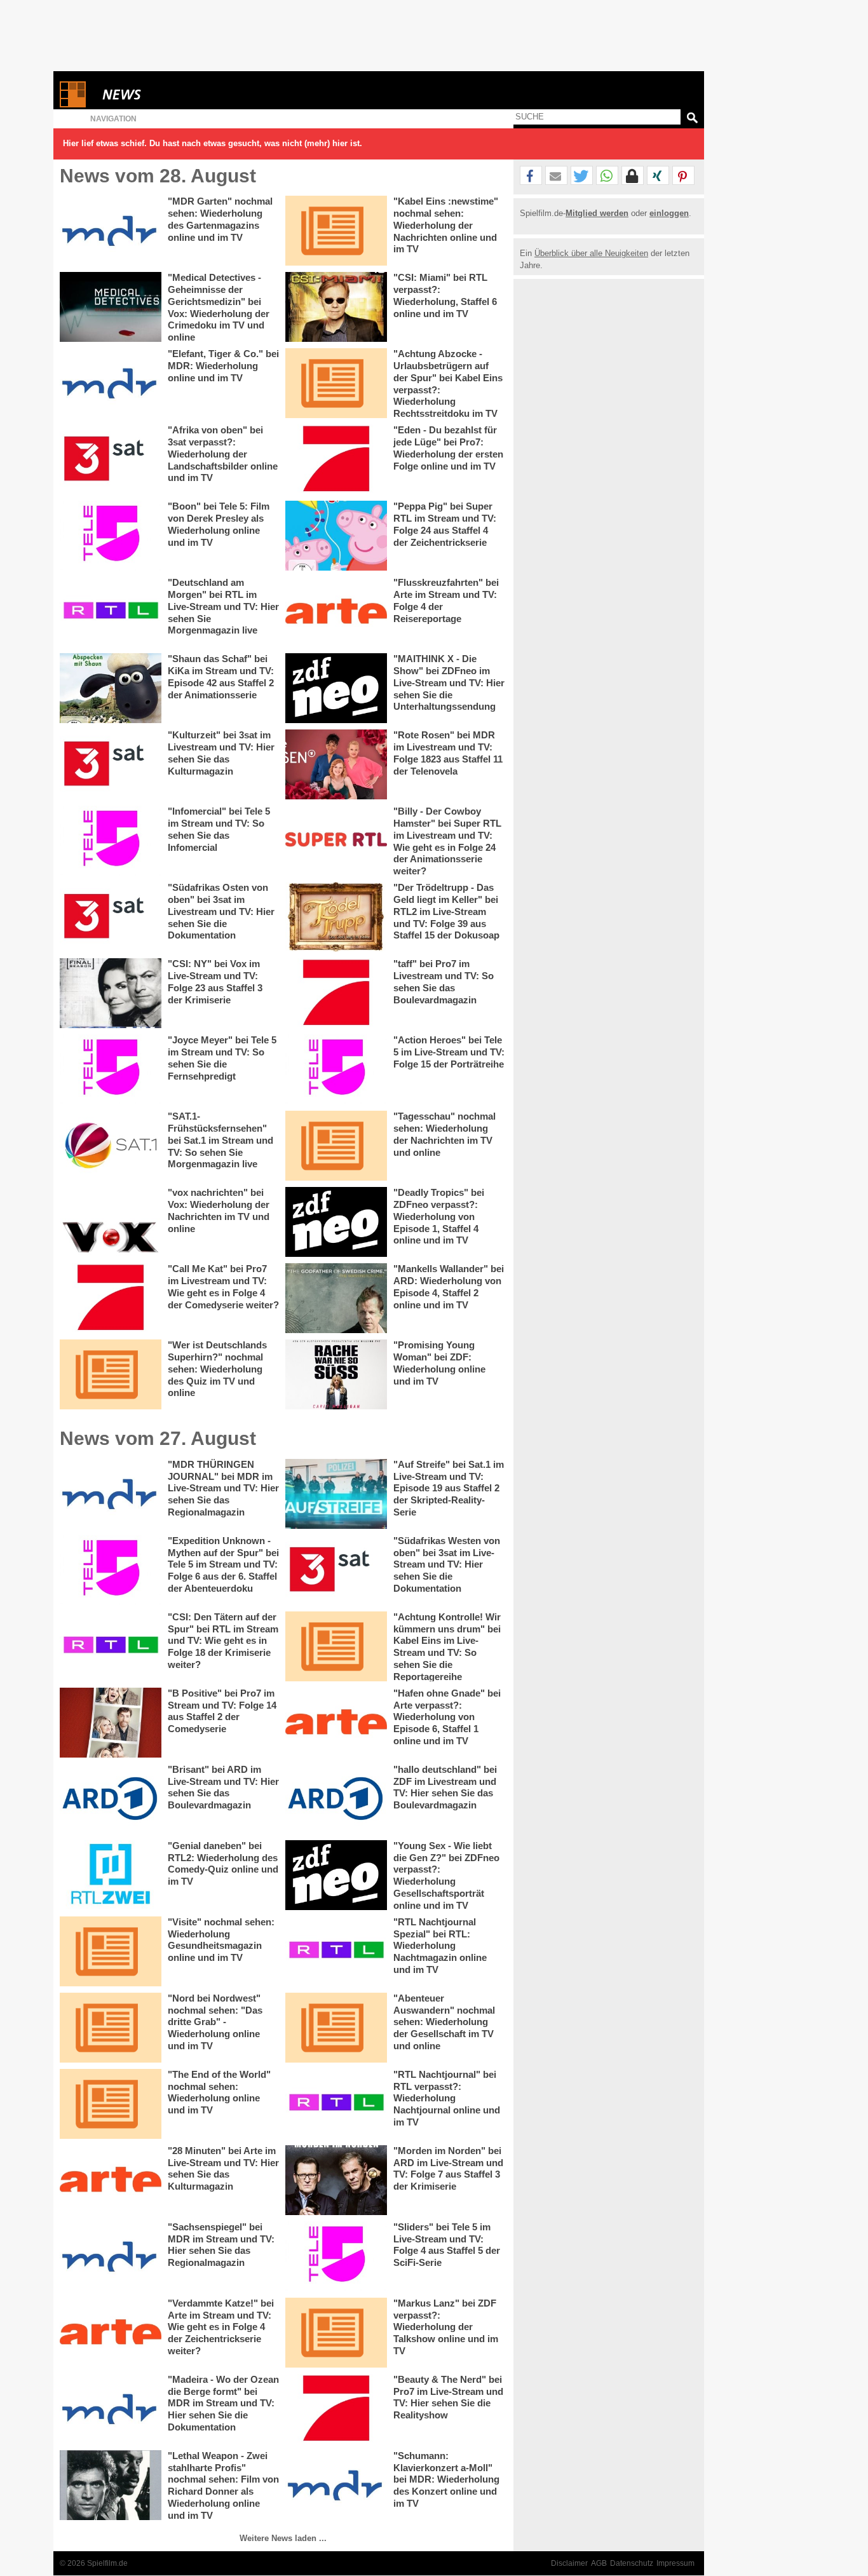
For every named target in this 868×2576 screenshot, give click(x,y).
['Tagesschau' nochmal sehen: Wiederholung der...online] (336, 1146)
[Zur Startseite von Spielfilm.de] (73, 105)
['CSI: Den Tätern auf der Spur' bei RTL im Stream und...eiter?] (111, 1646)
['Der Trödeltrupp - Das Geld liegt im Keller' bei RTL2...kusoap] (336, 917)
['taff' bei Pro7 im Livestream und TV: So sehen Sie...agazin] (336, 993)
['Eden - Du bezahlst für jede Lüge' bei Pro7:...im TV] (336, 459)
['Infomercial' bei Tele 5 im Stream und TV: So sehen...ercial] (111, 841)
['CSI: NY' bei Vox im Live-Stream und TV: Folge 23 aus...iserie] (111, 993)
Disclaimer (569, 2563)
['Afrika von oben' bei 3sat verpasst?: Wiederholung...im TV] (111, 459)
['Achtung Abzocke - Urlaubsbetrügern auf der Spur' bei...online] (336, 383)
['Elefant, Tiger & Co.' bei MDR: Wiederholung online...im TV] (111, 383)
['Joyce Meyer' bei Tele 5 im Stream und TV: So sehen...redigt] (111, 1069)
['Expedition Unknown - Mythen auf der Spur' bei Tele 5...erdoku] (111, 1570)
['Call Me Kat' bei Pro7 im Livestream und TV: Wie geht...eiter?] (111, 1298)
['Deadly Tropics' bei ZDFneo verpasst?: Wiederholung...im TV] (336, 1222)
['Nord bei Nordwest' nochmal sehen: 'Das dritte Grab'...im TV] (111, 2028)
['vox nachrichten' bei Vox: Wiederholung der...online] (111, 1222)
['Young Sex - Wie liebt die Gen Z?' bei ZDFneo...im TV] (336, 1875)
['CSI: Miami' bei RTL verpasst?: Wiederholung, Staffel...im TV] (336, 307)
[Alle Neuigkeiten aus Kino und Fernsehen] (168, 94)
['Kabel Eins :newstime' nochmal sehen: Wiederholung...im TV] (336, 231)
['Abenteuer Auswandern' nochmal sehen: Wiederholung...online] (336, 2028)
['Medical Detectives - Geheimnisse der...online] (111, 307)
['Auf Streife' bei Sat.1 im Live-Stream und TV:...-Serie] (336, 1494)
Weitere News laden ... (283, 2538)
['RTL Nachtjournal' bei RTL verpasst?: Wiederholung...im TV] (336, 2104)
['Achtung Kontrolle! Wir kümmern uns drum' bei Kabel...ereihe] (336, 1646)
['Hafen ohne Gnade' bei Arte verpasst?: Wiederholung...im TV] (336, 1723)
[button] (531, 176)
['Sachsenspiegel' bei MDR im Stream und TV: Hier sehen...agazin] (111, 2256)
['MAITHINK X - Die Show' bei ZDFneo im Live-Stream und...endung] (336, 688)
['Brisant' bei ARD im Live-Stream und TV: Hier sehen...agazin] (111, 1799)
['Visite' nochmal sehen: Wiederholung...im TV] (111, 1951)
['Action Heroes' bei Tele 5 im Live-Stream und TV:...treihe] (336, 1069)
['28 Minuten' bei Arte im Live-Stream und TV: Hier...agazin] (111, 2180)
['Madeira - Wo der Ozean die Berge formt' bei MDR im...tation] (111, 2409)
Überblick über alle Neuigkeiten (591, 253)
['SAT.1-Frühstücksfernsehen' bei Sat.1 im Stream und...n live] (111, 1146)
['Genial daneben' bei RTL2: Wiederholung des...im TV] (111, 1875)
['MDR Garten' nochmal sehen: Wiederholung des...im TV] (111, 231)
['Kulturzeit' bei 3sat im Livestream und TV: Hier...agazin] (111, 764)
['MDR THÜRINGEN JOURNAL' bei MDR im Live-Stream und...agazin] (111, 1494)
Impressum (675, 2563)
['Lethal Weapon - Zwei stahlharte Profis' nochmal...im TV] (111, 2485)
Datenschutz (632, 2563)
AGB (599, 2563)
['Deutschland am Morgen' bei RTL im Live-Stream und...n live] (111, 612)
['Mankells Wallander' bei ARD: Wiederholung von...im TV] (336, 1298)
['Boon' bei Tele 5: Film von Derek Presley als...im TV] (111, 536)
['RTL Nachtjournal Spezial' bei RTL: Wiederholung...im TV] (336, 1951)
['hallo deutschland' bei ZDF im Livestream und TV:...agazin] (336, 1799)
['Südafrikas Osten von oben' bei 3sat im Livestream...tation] (111, 917)
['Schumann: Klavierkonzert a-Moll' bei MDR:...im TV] (336, 2485)
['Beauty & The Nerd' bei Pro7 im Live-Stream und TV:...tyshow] (336, 2409)
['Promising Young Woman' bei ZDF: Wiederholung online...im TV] (336, 1374)
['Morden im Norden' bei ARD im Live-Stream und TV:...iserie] (336, 2180)
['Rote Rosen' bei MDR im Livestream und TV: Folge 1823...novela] (336, 764)
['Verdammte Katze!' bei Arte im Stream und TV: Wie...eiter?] (111, 2333)
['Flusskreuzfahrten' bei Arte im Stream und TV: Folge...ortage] (336, 612)
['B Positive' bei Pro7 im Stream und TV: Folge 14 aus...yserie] (111, 1723)
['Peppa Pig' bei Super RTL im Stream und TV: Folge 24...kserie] (336, 536)
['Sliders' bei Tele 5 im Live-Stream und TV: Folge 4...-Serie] (336, 2256)
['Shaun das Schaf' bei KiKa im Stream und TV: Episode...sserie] (111, 688)
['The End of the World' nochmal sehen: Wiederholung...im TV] (111, 2104)
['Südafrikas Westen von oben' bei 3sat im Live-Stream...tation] (336, 1570)
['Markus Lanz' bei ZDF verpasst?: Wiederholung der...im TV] (336, 2333)
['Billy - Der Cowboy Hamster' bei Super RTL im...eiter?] (336, 841)
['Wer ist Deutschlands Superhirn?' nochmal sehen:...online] (111, 1374)
